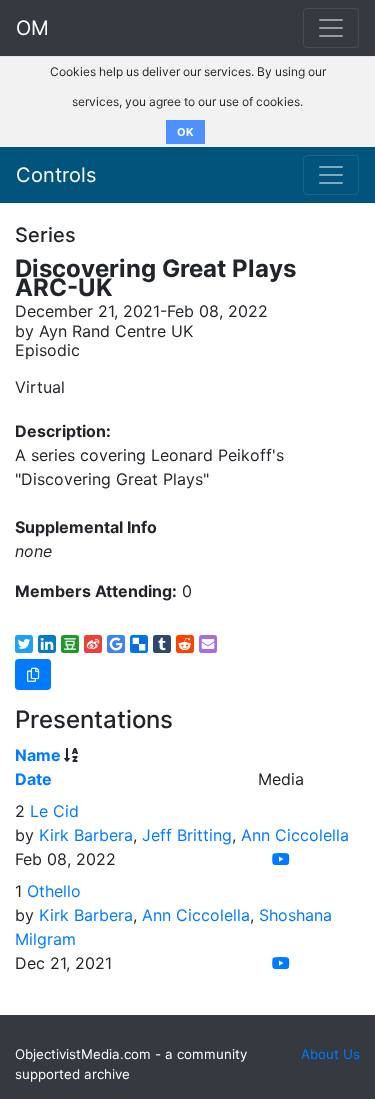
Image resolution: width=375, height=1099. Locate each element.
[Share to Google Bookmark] (116, 644)
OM (32, 28)
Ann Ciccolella (295, 835)
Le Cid (54, 811)
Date (33, 779)
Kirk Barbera (86, 835)
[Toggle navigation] (331, 175)
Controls (56, 175)
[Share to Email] (208, 644)
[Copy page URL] (33, 674)
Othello (54, 891)
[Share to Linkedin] (47, 644)
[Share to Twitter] (24, 644)
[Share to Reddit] (185, 644)
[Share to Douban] (70, 644)
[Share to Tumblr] (162, 644)
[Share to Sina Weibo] (93, 644)
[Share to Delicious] (139, 644)
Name (38, 755)
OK (185, 132)
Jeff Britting (187, 835)
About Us (330, 1054)
